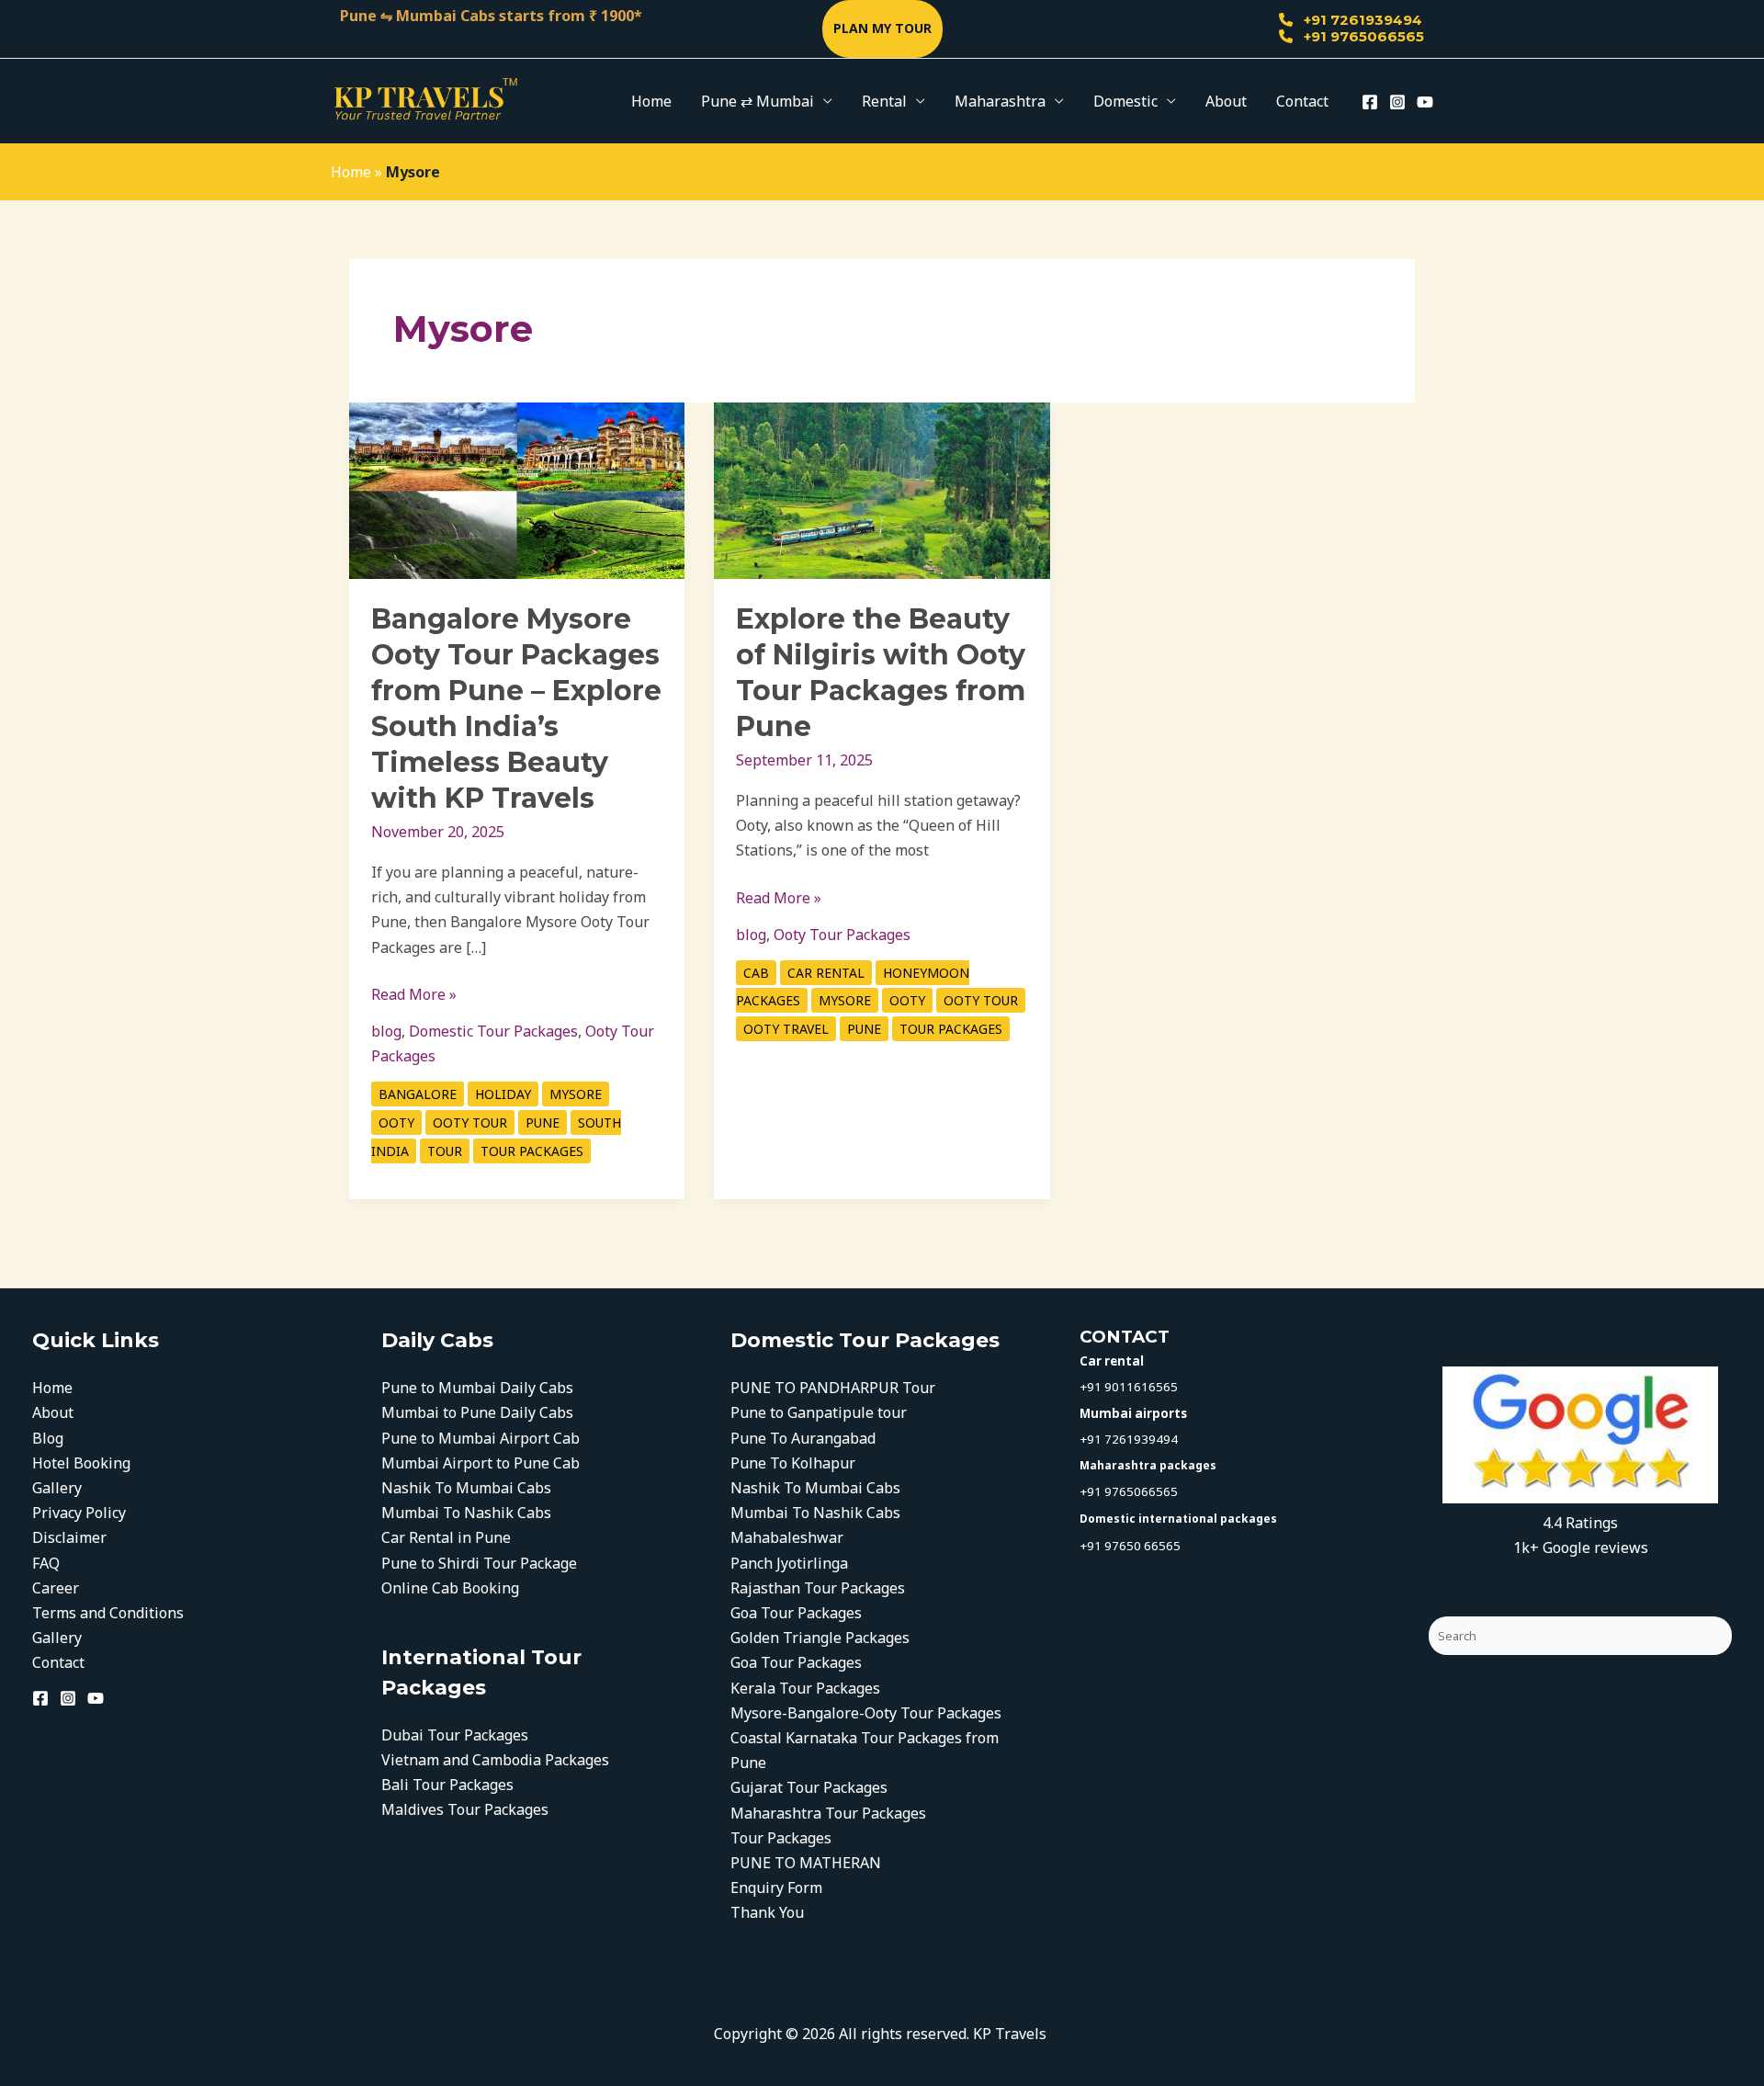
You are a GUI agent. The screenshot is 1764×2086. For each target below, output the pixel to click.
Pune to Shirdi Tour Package (479, 1563)
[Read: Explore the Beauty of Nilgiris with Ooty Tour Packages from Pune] (882, 489)
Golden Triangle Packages (820, 1638)
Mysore (576, 1094)
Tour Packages (532, 1151)
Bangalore (418, 1094)
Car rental (826, 973)
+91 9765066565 (1362, 36)
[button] (882, 29)
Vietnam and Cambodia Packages (495, 1760)
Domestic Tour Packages (493, 1031)
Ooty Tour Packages (842, 935)
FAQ (46, 1563)
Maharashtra (1000, 101)
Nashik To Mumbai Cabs (466, 1488)
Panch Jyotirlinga (789, 1563)
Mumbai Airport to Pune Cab (481, 1463)
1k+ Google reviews (1581, 1547)
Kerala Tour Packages (807, 1688)
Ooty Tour (470, 1122)
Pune (543, 1122)
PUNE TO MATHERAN (806, 1863)
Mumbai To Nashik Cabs (466, 1513)
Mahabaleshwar (787, 1537)
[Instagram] (1397, 102)
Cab (756, 973)
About (1226, 101)
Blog (48, 1438)
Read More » (414, 993)
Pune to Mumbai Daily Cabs (477, 1388)
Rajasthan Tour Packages (818, 1588)
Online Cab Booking (450, 1588)
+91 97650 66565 (1130, 1546)
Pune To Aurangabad (803, 1438)
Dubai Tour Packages (455, 1735)
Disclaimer (69, 1537)
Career (56, 1588)
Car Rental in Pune (446, 1537)
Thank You (767, 1912)
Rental (884, 101)
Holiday (503, 1094)
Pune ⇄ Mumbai (758, 101)
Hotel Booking (81, 1463)
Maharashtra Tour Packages (828, 1813)
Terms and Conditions (108, 1613)
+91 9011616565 (1129, 1387)
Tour (445, 1151)
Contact (1302, 101)
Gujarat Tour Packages (809, 1787)
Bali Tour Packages (447, 1785)
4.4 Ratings (1580, 1523)
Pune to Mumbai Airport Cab (481, 1438)
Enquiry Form (776, 1888)
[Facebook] (1370, 102)
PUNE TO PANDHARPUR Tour (833, 1388)
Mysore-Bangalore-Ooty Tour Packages (868, 1713)
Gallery (57, 1488)
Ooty (396, 1122)
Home (651, 101)
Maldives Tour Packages (465, 1809)
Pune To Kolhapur (793, 1463)
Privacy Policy (79, 1513)
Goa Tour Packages (796, 1613)
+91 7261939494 (1361, 20)
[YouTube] (1425, 102)
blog (386, 1031)
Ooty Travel (786, 1029)
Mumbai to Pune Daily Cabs (477, 1412)
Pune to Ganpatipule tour (819, 1412)
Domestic (1125, 101)
